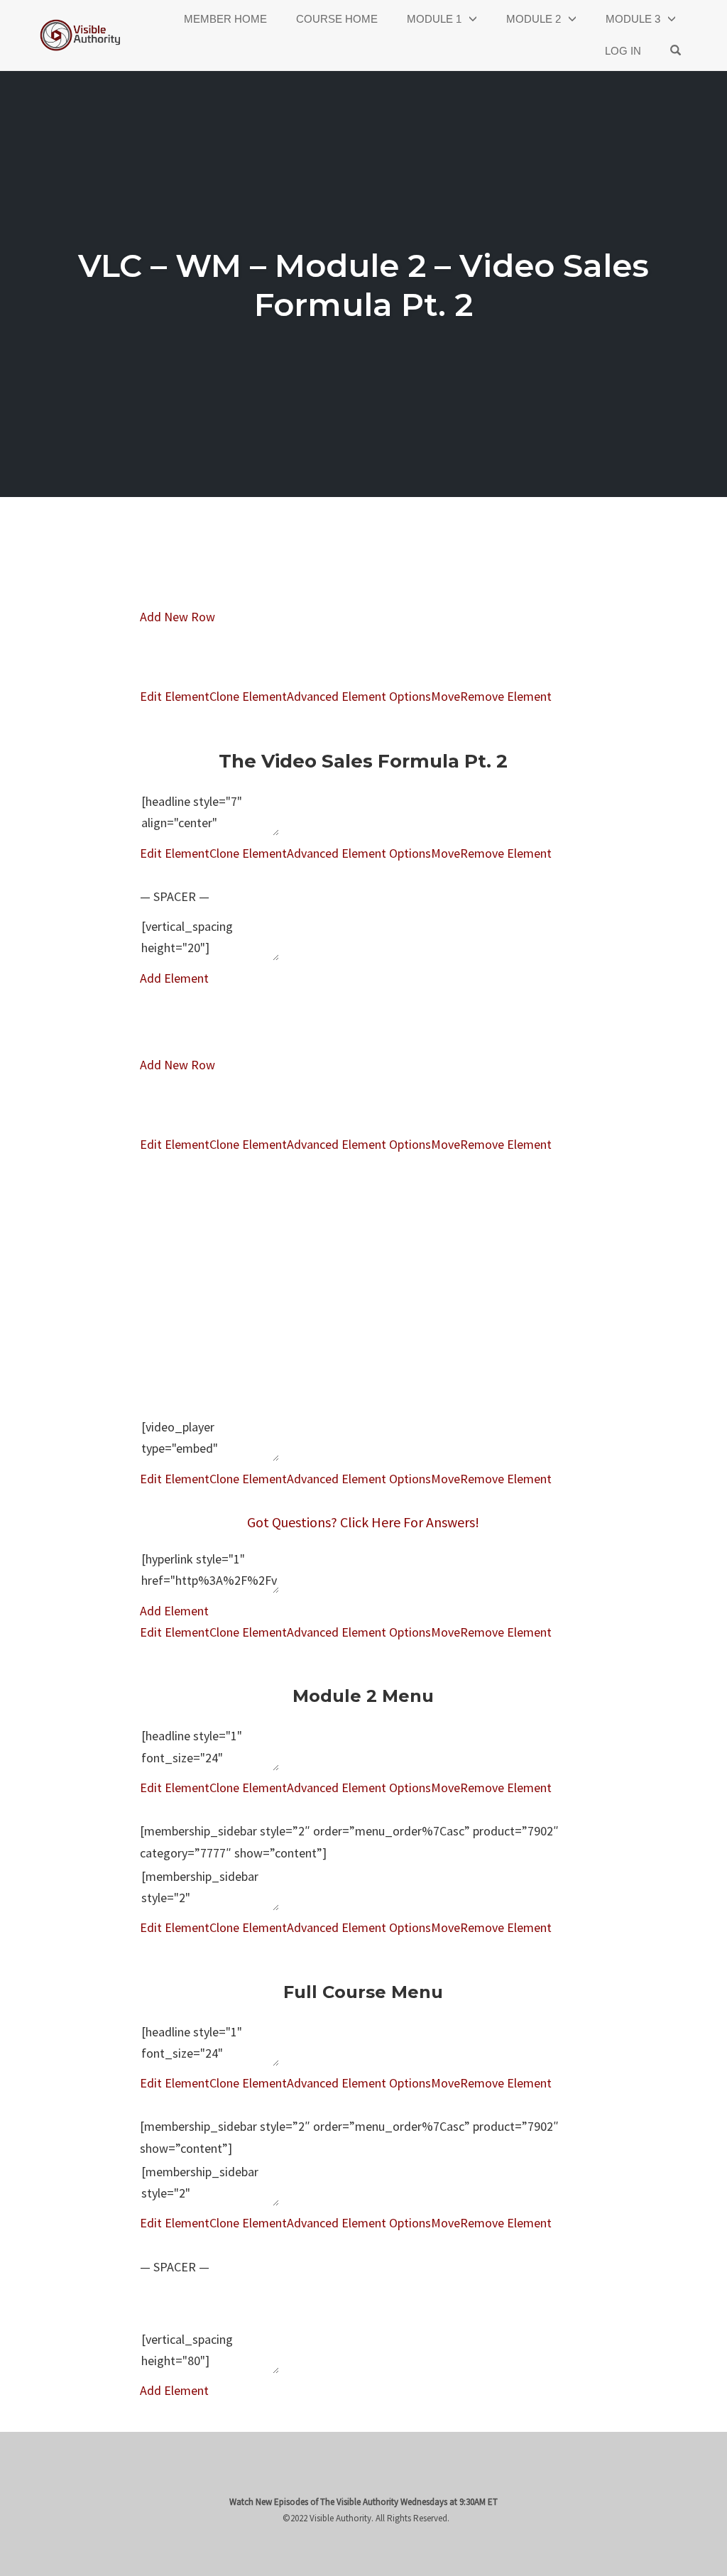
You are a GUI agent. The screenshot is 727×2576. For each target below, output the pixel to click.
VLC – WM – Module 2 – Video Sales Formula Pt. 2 (363, 285)
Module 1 (434, 19)
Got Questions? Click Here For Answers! (363, 1522)
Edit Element (175, 696)
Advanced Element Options (359, 696)
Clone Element (248, 696)
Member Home (225, 19)
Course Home (337, 19)
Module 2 (534, 19)
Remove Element (506, 696)
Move (446, 696)
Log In (623, 51)
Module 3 (633, 19)
